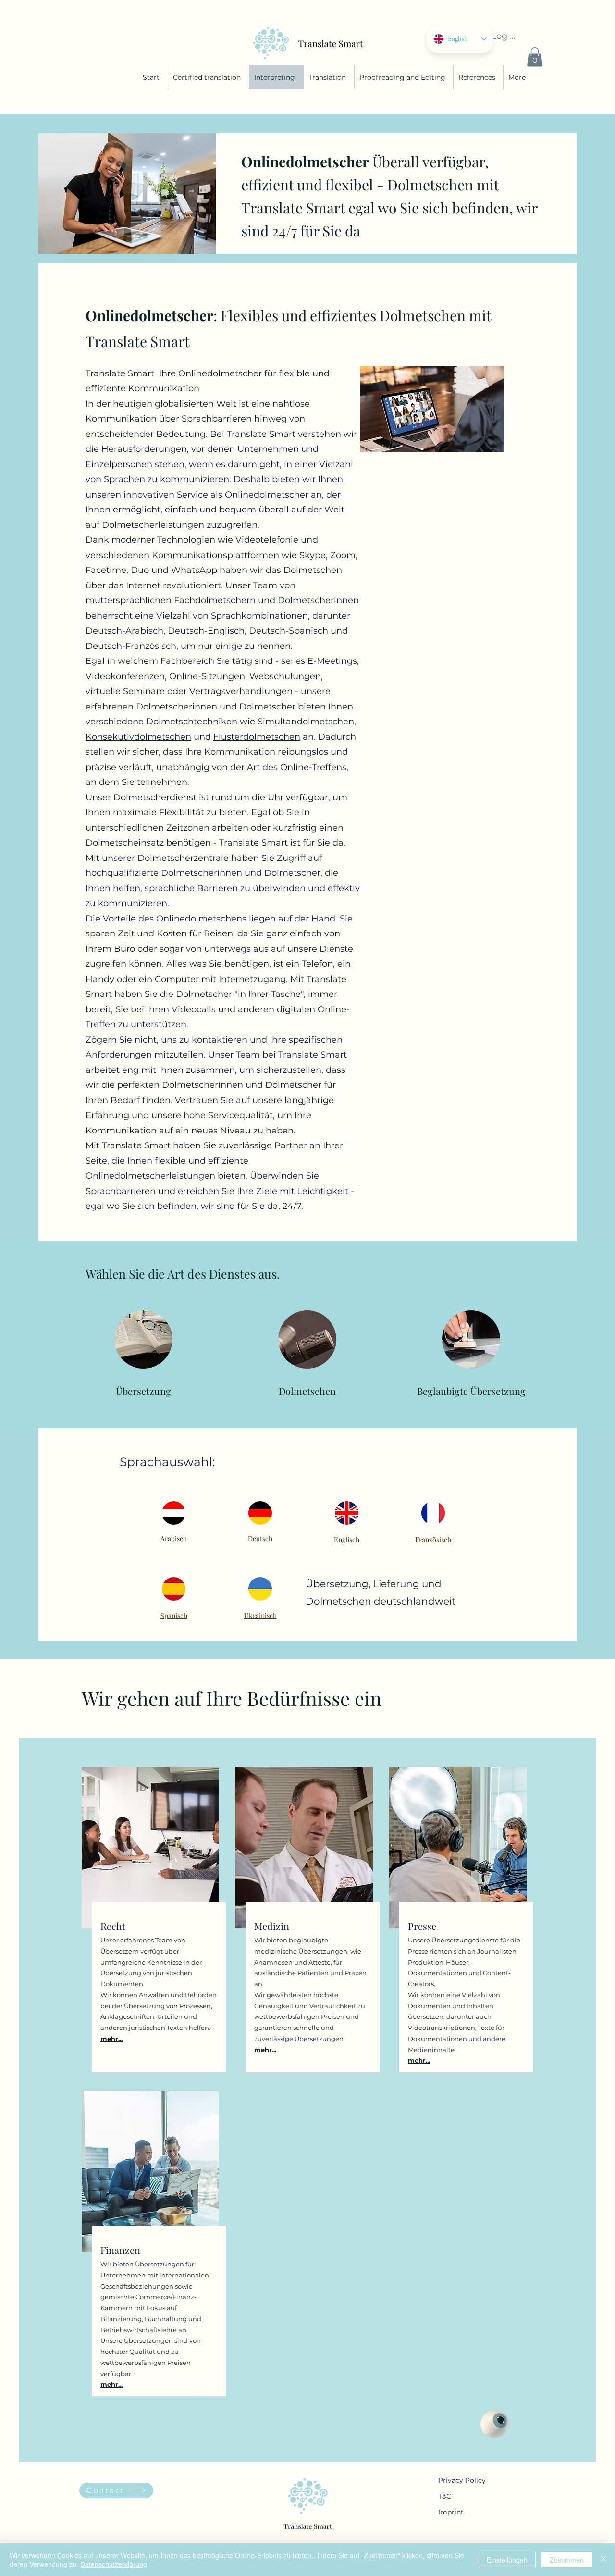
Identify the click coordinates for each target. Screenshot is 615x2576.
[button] (535, 57)
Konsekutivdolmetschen (138, 737)
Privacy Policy (462, 2480)
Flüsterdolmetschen (257, 737)
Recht (113, 1926)
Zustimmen (567, 2560)
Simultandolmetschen (306, 722)
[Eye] (495, 2424)
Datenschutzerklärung (114, 2564)
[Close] (603, 2560)
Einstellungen (507, 2560)
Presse (422, 1926)
